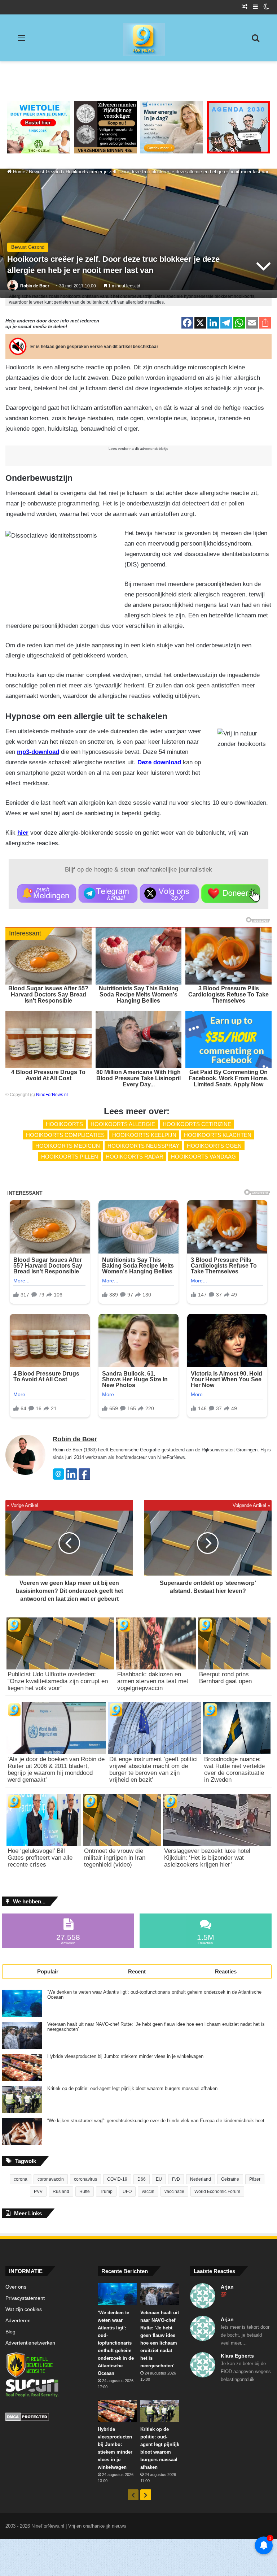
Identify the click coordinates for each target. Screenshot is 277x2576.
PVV (38, 2191)
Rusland (61, 2191)
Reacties (226, 1971)
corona (21, 2179)
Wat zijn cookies (24, 2309)
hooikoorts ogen (214, 1146)
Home (18, 172)
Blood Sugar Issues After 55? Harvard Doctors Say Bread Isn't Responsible (48, 994)
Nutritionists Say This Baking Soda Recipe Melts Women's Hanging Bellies (139, 994)
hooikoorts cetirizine (197, 1124)
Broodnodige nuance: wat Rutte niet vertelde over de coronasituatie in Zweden (234, 1769)
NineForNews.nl (52, 1095)
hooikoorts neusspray (143, 1146)
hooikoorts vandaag (203, 1157)
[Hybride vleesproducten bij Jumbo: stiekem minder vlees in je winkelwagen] (22, 2067)
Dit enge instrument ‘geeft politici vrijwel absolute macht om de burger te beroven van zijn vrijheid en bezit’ (153, 1769)
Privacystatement (25, 2298)
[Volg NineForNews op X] (169, 894)
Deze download (159, 762)
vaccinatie (174, 2191)
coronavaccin (51, 2179)
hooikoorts (64, 1124)
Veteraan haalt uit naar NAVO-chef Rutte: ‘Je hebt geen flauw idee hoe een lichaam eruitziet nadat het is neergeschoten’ (156, 2027)
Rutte (85, 2191)
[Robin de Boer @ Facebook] (84, 1478)
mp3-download (38, 752)
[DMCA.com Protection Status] (46, 2418)
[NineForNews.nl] (138, 38)
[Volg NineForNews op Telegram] (108, 894)
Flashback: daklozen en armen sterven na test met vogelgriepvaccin (153, 1681)
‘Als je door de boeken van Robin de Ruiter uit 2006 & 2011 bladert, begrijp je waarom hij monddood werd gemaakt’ (56, 1769)
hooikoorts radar (135, 1157)
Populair (48, 1971)
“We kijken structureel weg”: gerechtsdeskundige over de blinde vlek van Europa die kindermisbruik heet (156, 2121)
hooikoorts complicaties (65, 1135)
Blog (10, 2332)
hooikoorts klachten (218, 1135)
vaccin (148, 2191)
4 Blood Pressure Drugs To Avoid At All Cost (48, 1075)
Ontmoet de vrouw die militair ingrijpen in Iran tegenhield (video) (115, 1858)
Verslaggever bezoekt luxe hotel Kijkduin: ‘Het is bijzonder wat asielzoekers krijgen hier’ (207, 1858)
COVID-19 (117, 2179)
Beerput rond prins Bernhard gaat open (225, 1678)
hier (23, 833)
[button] (47, 894)
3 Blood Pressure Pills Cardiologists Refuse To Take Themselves (228, 994)
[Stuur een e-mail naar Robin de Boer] (58, 1478)
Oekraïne (230, 2179)
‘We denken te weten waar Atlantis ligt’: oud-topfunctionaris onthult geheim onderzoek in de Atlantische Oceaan (154, 1995)
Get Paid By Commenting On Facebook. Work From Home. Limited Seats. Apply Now (228, 1078)
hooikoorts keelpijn (144, 1135)
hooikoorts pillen (70, 1157)
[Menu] (22, 41)
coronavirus (85, 2179)
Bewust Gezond (45, 172)
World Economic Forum (217, 2191)
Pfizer (255, 2179)
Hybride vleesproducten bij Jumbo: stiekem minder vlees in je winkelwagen (125, 2056)
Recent (137, 1971)
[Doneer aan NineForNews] (231, 894)
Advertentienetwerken (30, 2343)
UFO (127, 2191)
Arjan (227, 2287)
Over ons (16, 2287)
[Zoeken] (255, 41)
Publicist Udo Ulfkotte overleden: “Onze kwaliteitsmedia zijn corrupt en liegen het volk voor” (58, 1681)
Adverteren (18, 2321)
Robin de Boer (35, 286)
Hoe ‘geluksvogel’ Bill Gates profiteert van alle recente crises (40, 1858)
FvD (176, 2179)
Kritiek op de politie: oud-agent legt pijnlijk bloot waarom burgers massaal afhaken (132, 2089)
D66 (142, 2179)
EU (159, 2179)
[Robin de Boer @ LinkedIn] (71, 1478)
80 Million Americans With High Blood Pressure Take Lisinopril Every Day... (138, 1078)
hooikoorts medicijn (68, 1146)
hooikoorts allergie (123, 1124)
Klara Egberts (237, 2356)
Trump (106, 2191)
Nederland (201, 2179)
